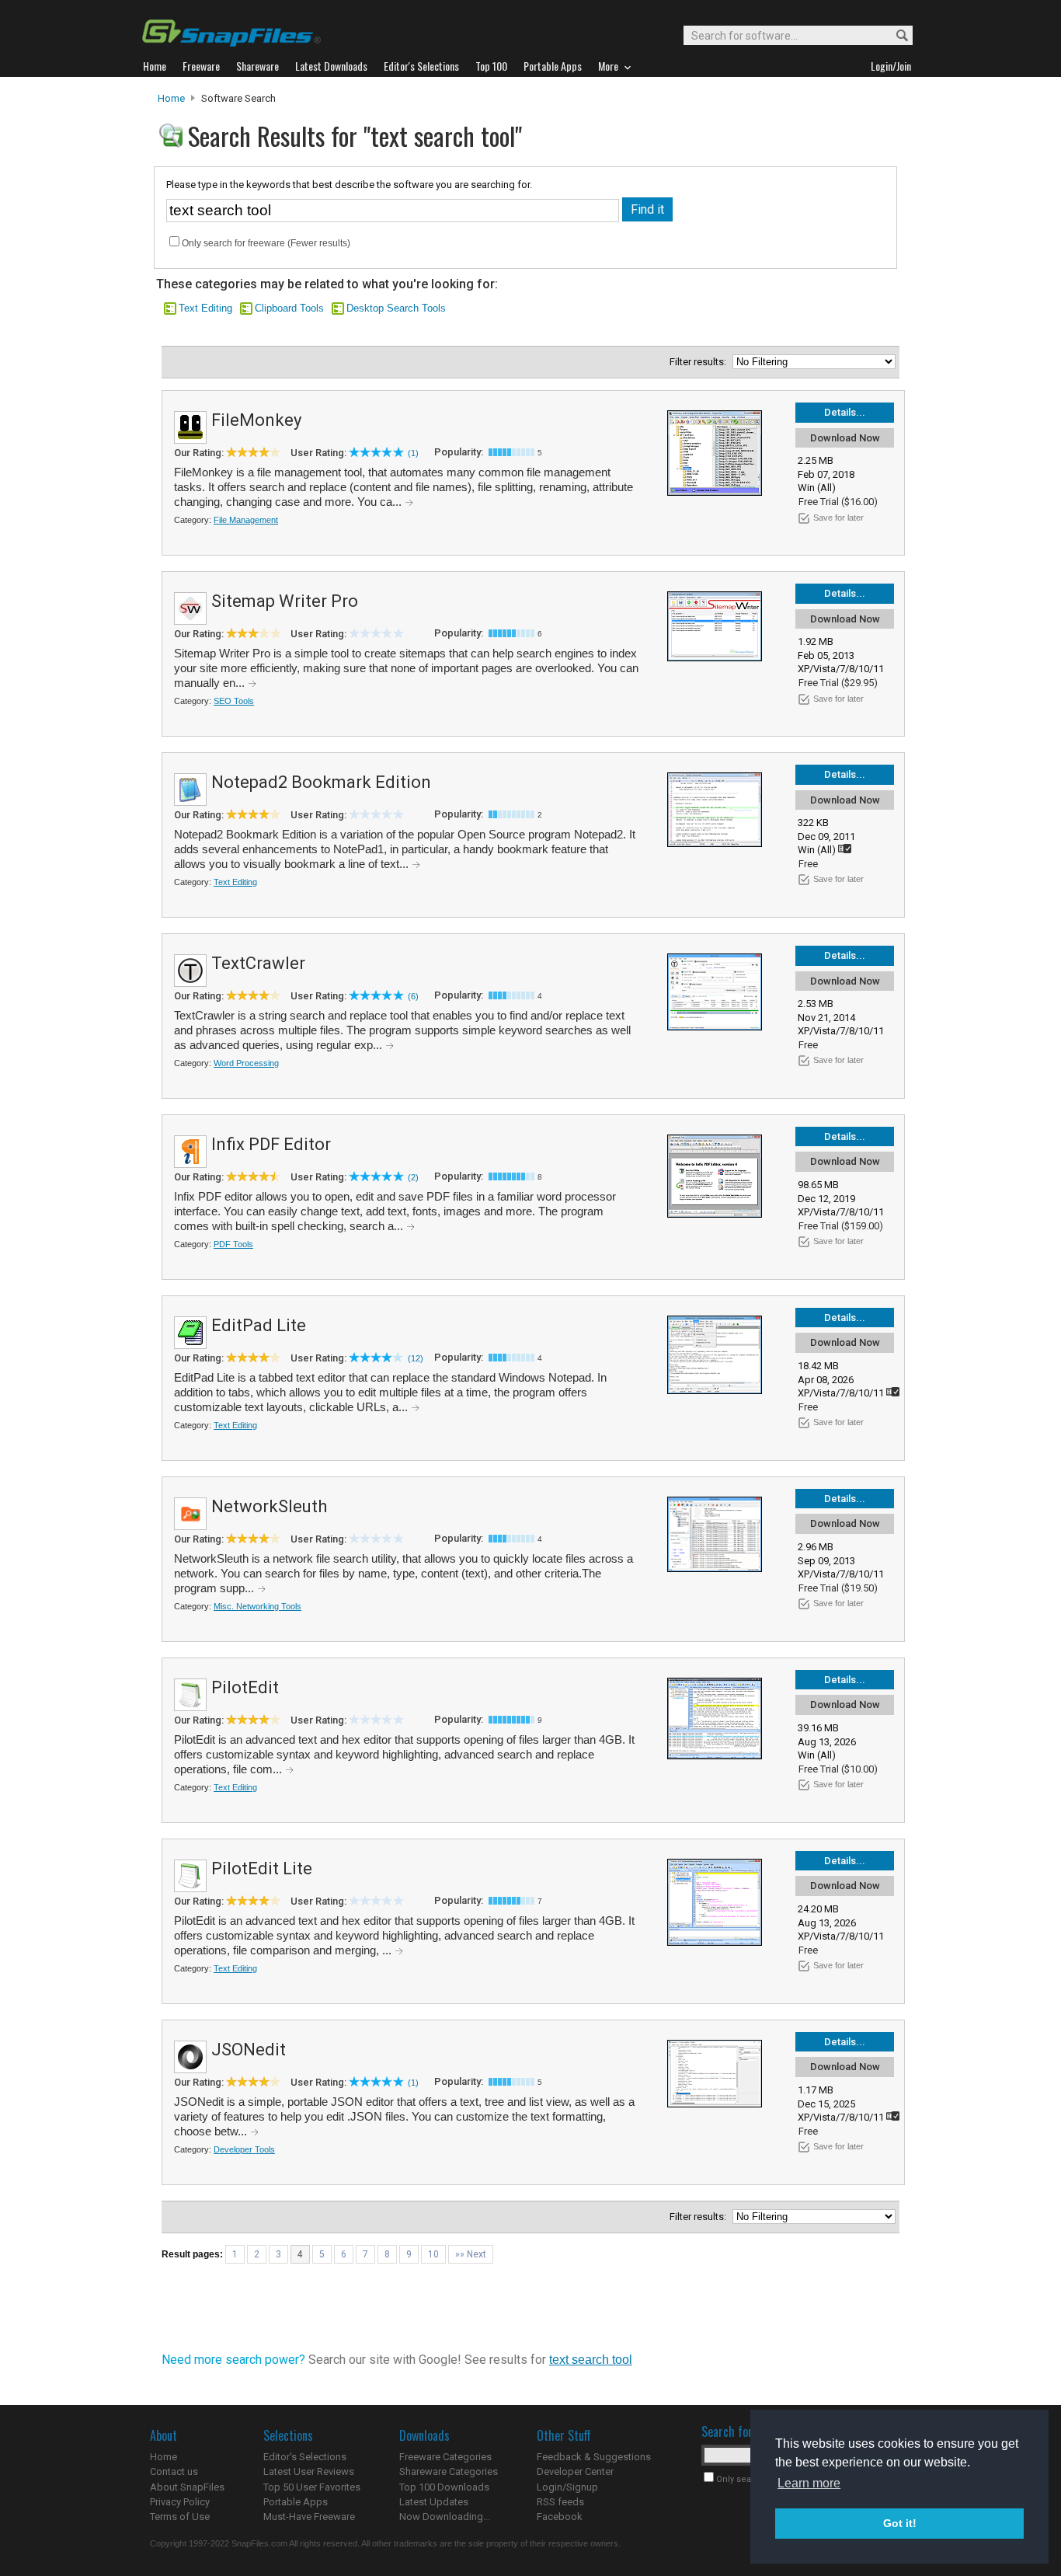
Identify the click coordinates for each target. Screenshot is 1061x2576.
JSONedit (249, 2050)
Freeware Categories (445, 2457)
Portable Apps (296, 2502)
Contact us (174, 2471)
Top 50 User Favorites (312, 2487)
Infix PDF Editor (271, 1144)
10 (433, 2254)
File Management (246, 520)
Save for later (838, 518)
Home (171, 98)
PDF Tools (233, 1244)
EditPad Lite (259, 1325)
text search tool (591, 2360)
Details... (845, 412)
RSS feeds (560, 2502)
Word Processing (246, 1063)
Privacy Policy (180, 2502)
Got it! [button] (900, 2523)
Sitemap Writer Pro (285, 601)
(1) (413, 453)
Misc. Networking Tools (257, 1606)
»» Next (471, 2254)
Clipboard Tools (289, 308)
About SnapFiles (187, 2487)
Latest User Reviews (309, 2471)
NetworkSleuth (269, 1506)
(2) (413, 1177)
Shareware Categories (449, 2471)
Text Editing (205, 308)
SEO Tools (234, 701)
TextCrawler (258, 963)
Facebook (560, 2517)
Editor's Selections (305, 2457)
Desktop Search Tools (396, 308)
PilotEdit (245, 1687)
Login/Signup (567, 2487)
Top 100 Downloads (444, 2487)
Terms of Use (180, 2517)
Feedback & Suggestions (594, 2457)
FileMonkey (256, 420)
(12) (416, 1358)
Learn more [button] (809, 2483)
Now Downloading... (445, 2517)
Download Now (845, 438)
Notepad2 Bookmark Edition (321, 782)
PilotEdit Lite (262, 1868)
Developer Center (575, 2471)
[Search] (895, 36)
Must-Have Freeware (309, 2517)
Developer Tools (244, 2149)
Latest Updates (434, 2502)
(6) (413, 996)
